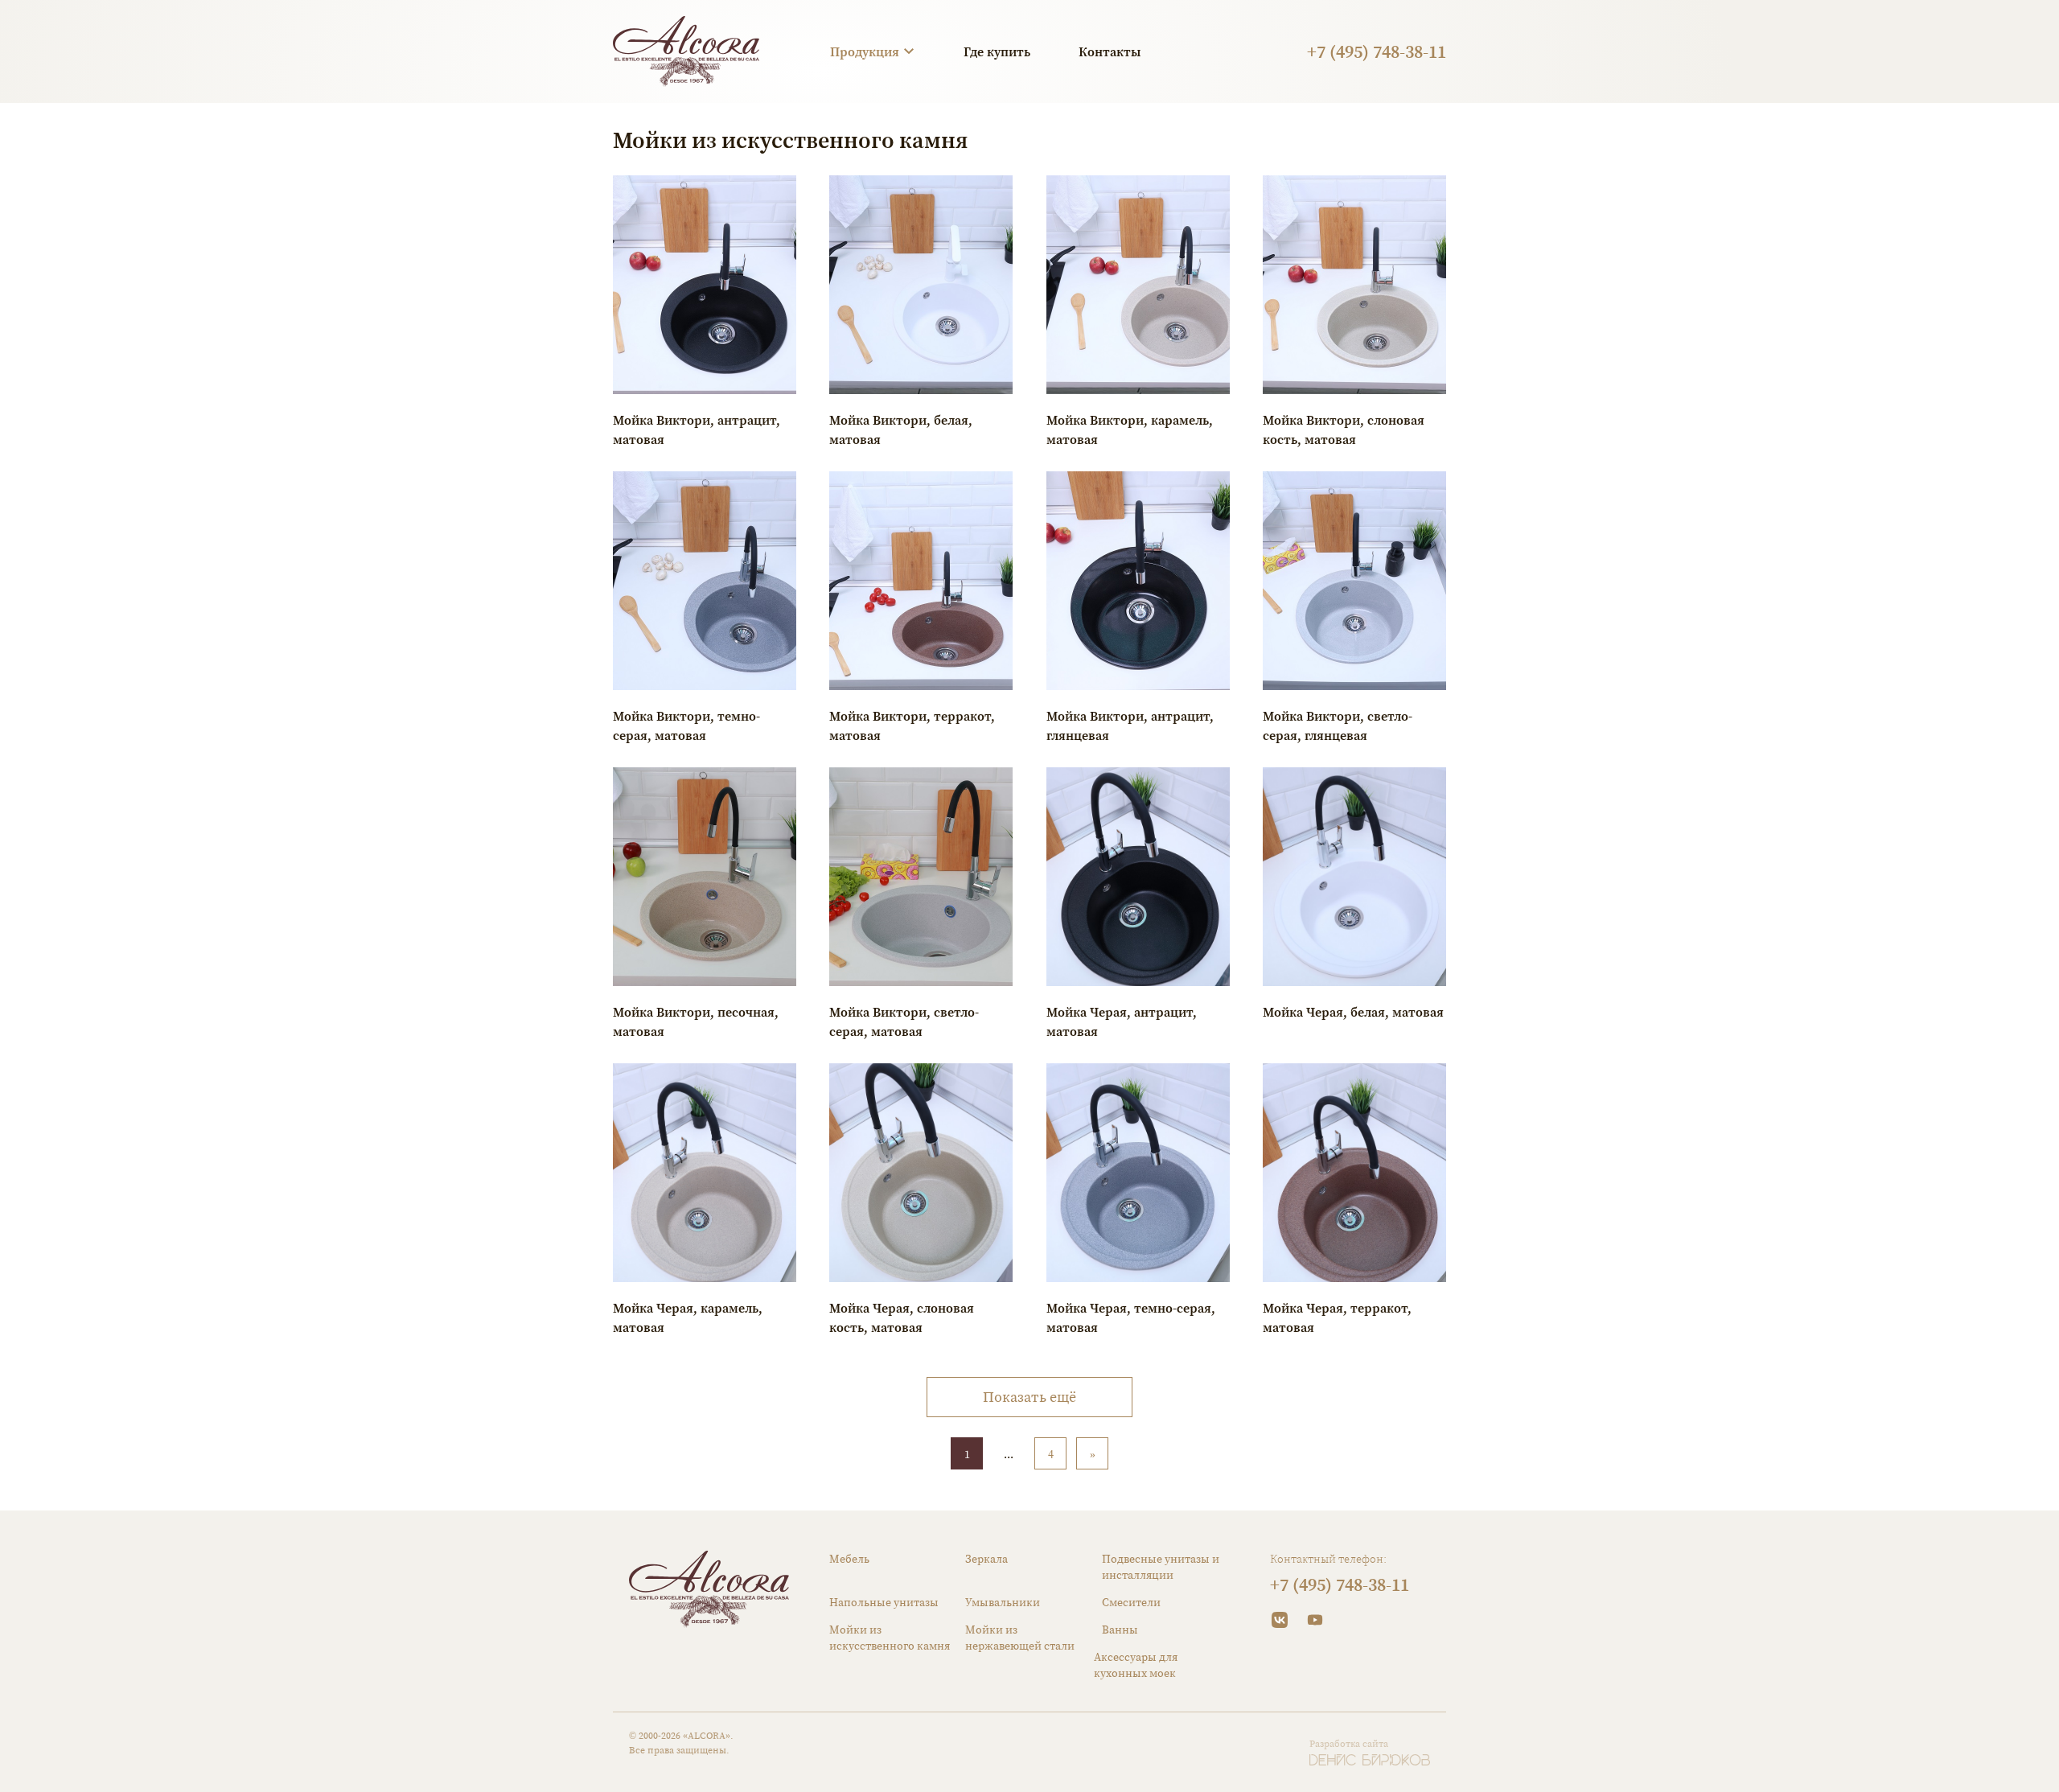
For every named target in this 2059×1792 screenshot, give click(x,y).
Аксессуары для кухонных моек (1136, 1665)
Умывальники (1003, 1602)
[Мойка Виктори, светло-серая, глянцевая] (1354, 581)
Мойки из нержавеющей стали (1020, 1638)
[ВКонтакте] (1280, 1620)
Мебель (849, 1559)
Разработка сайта (1349, 1744)
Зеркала (986, 1559)
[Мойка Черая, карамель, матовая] (705, 1173)
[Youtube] (1315, 1620)
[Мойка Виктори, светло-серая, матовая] (921, 877)
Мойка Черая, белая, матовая (1353, 1012)
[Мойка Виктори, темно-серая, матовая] (705, 581)
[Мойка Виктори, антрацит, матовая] (705, 285)
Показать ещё (1029, 1397)
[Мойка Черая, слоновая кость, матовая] (921, 1173)
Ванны (1120, 1630)
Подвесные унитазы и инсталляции (1161, 1567)
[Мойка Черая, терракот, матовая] (1354, 1173)
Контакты (1110, 51)
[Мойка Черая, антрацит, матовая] (1138, 877)
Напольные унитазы (884, 1602)
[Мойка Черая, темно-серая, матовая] (1138, 1173)
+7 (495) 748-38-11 (1377, 51)
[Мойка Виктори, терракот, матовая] (921, 581)
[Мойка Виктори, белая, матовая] (921, 285)
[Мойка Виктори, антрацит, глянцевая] (1138, 581)
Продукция (865, 51)
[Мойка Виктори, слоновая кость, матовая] (1354, 285)
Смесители (1131, 1602)
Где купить (997, 51)
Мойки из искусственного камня (890, 1638)
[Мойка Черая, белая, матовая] (1354, 877)
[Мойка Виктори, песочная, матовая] (705, 877)
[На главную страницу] (686, 51)
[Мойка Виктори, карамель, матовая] (1138, 285)
